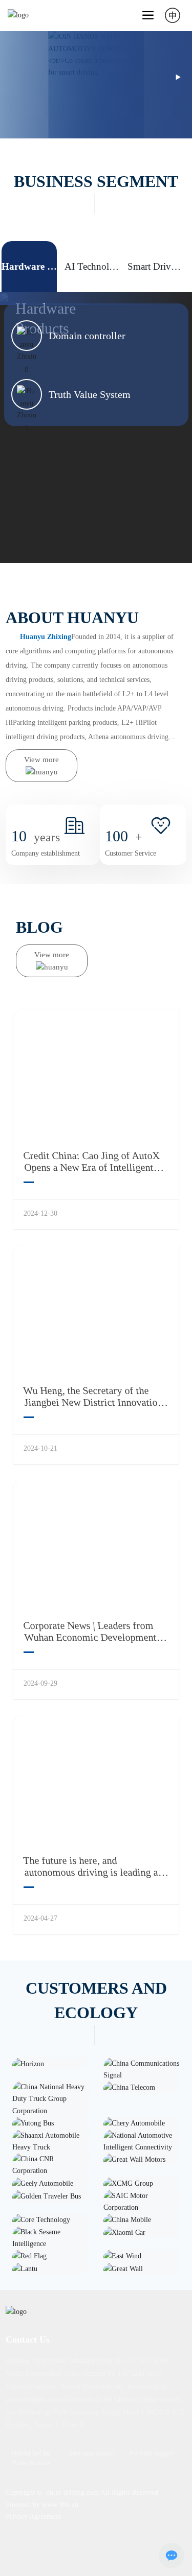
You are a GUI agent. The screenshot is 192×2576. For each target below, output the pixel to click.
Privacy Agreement (33, 2516)
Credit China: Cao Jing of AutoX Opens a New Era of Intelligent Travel (91, 1167)
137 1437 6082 (146, 2361)
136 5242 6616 (140, 2373)
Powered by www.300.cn (42, 2505)
